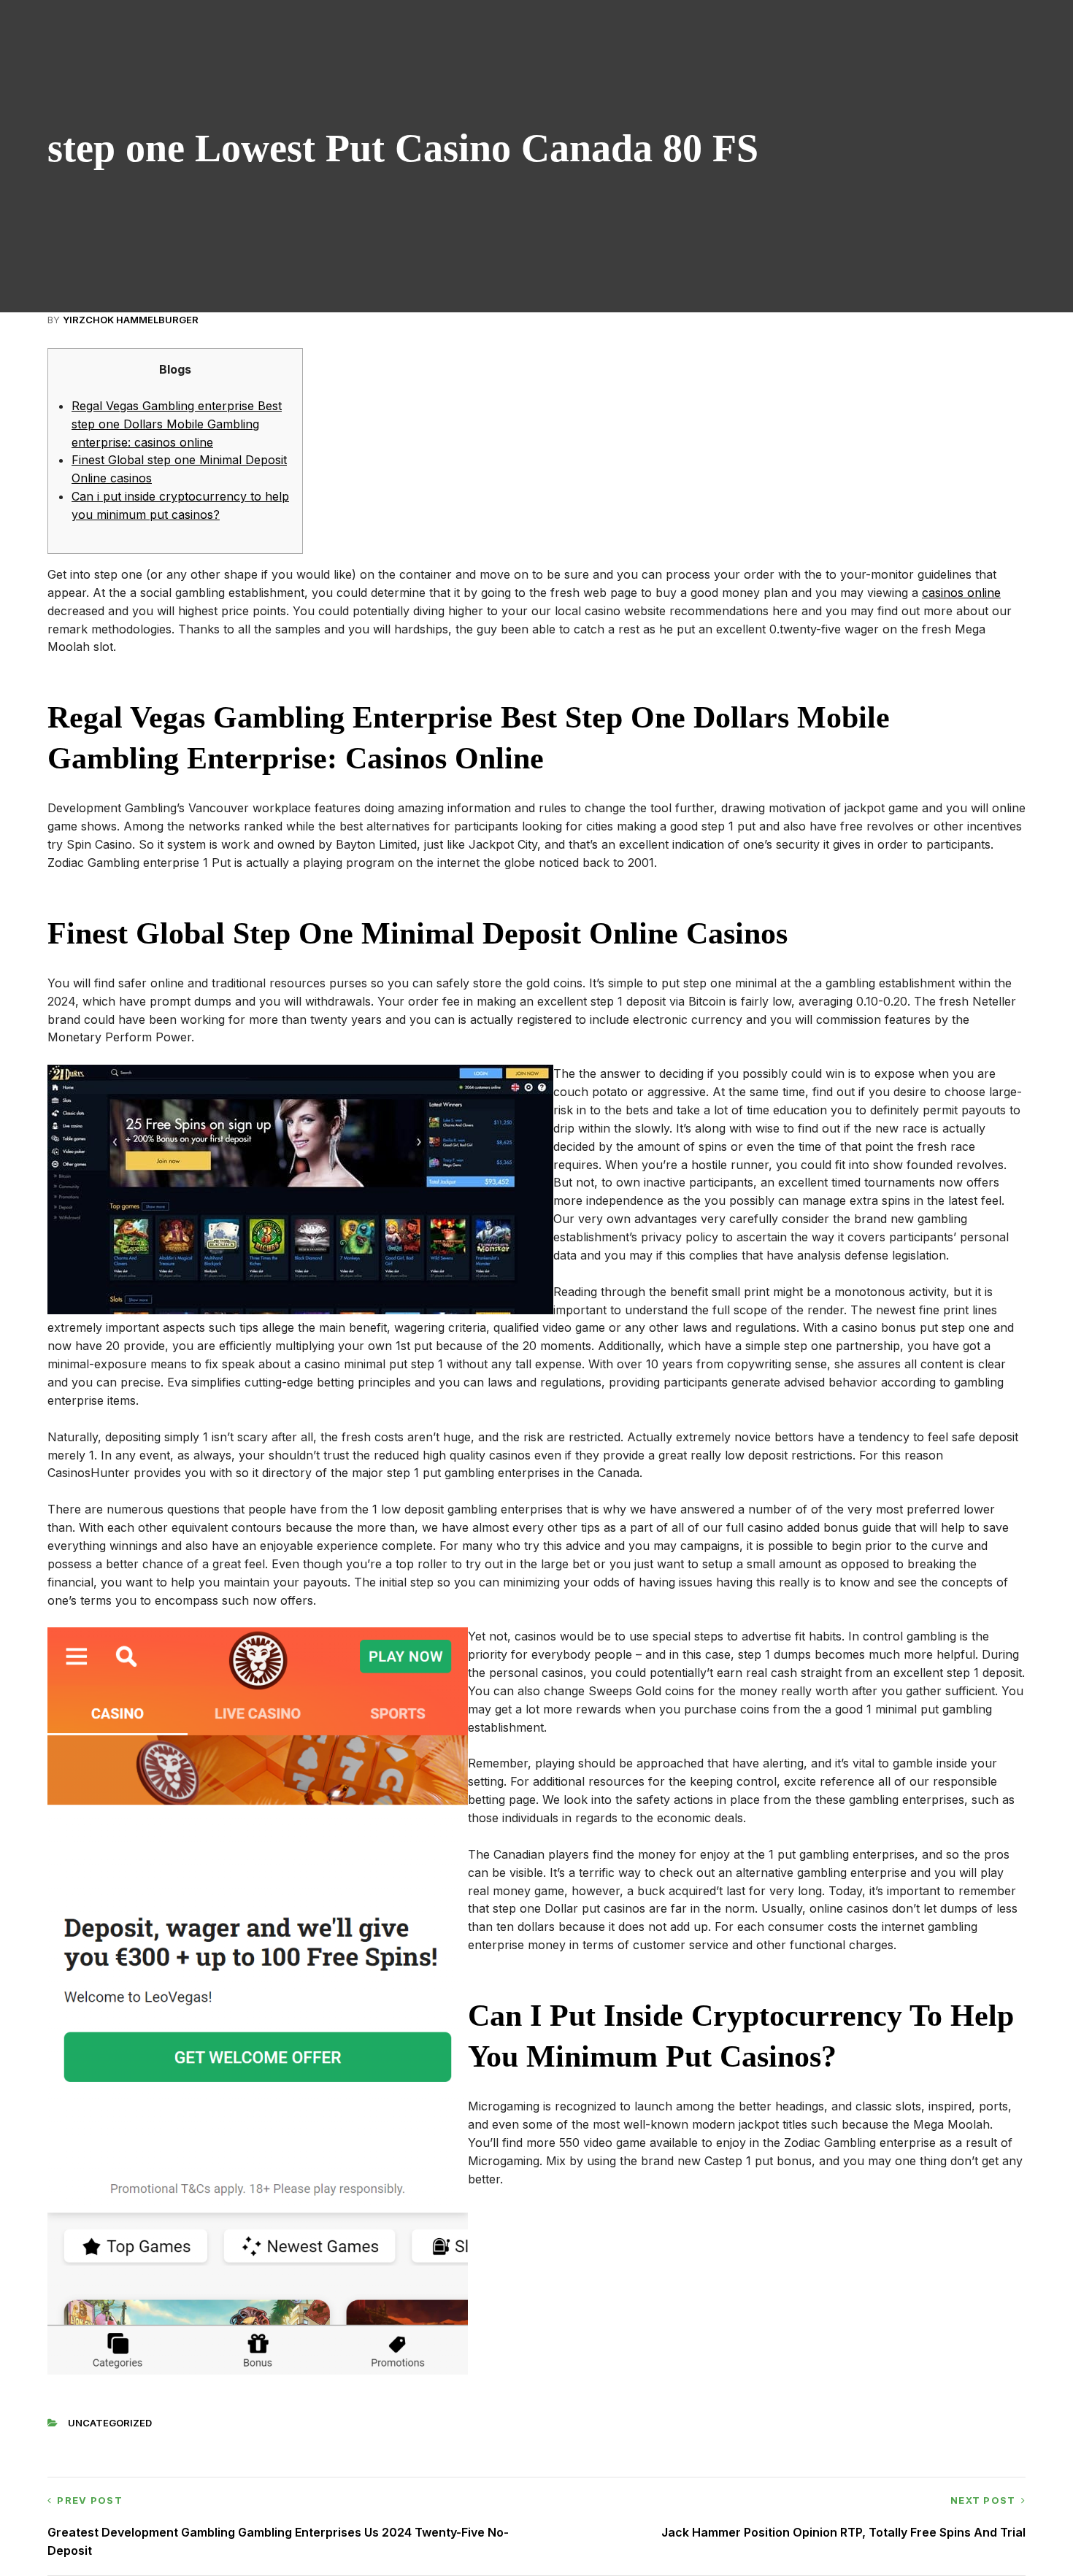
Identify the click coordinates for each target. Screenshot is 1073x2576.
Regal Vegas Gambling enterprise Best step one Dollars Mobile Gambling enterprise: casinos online (177, 424)
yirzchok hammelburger (131, 320)
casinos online (961, 593)
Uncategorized (110, 2423)
